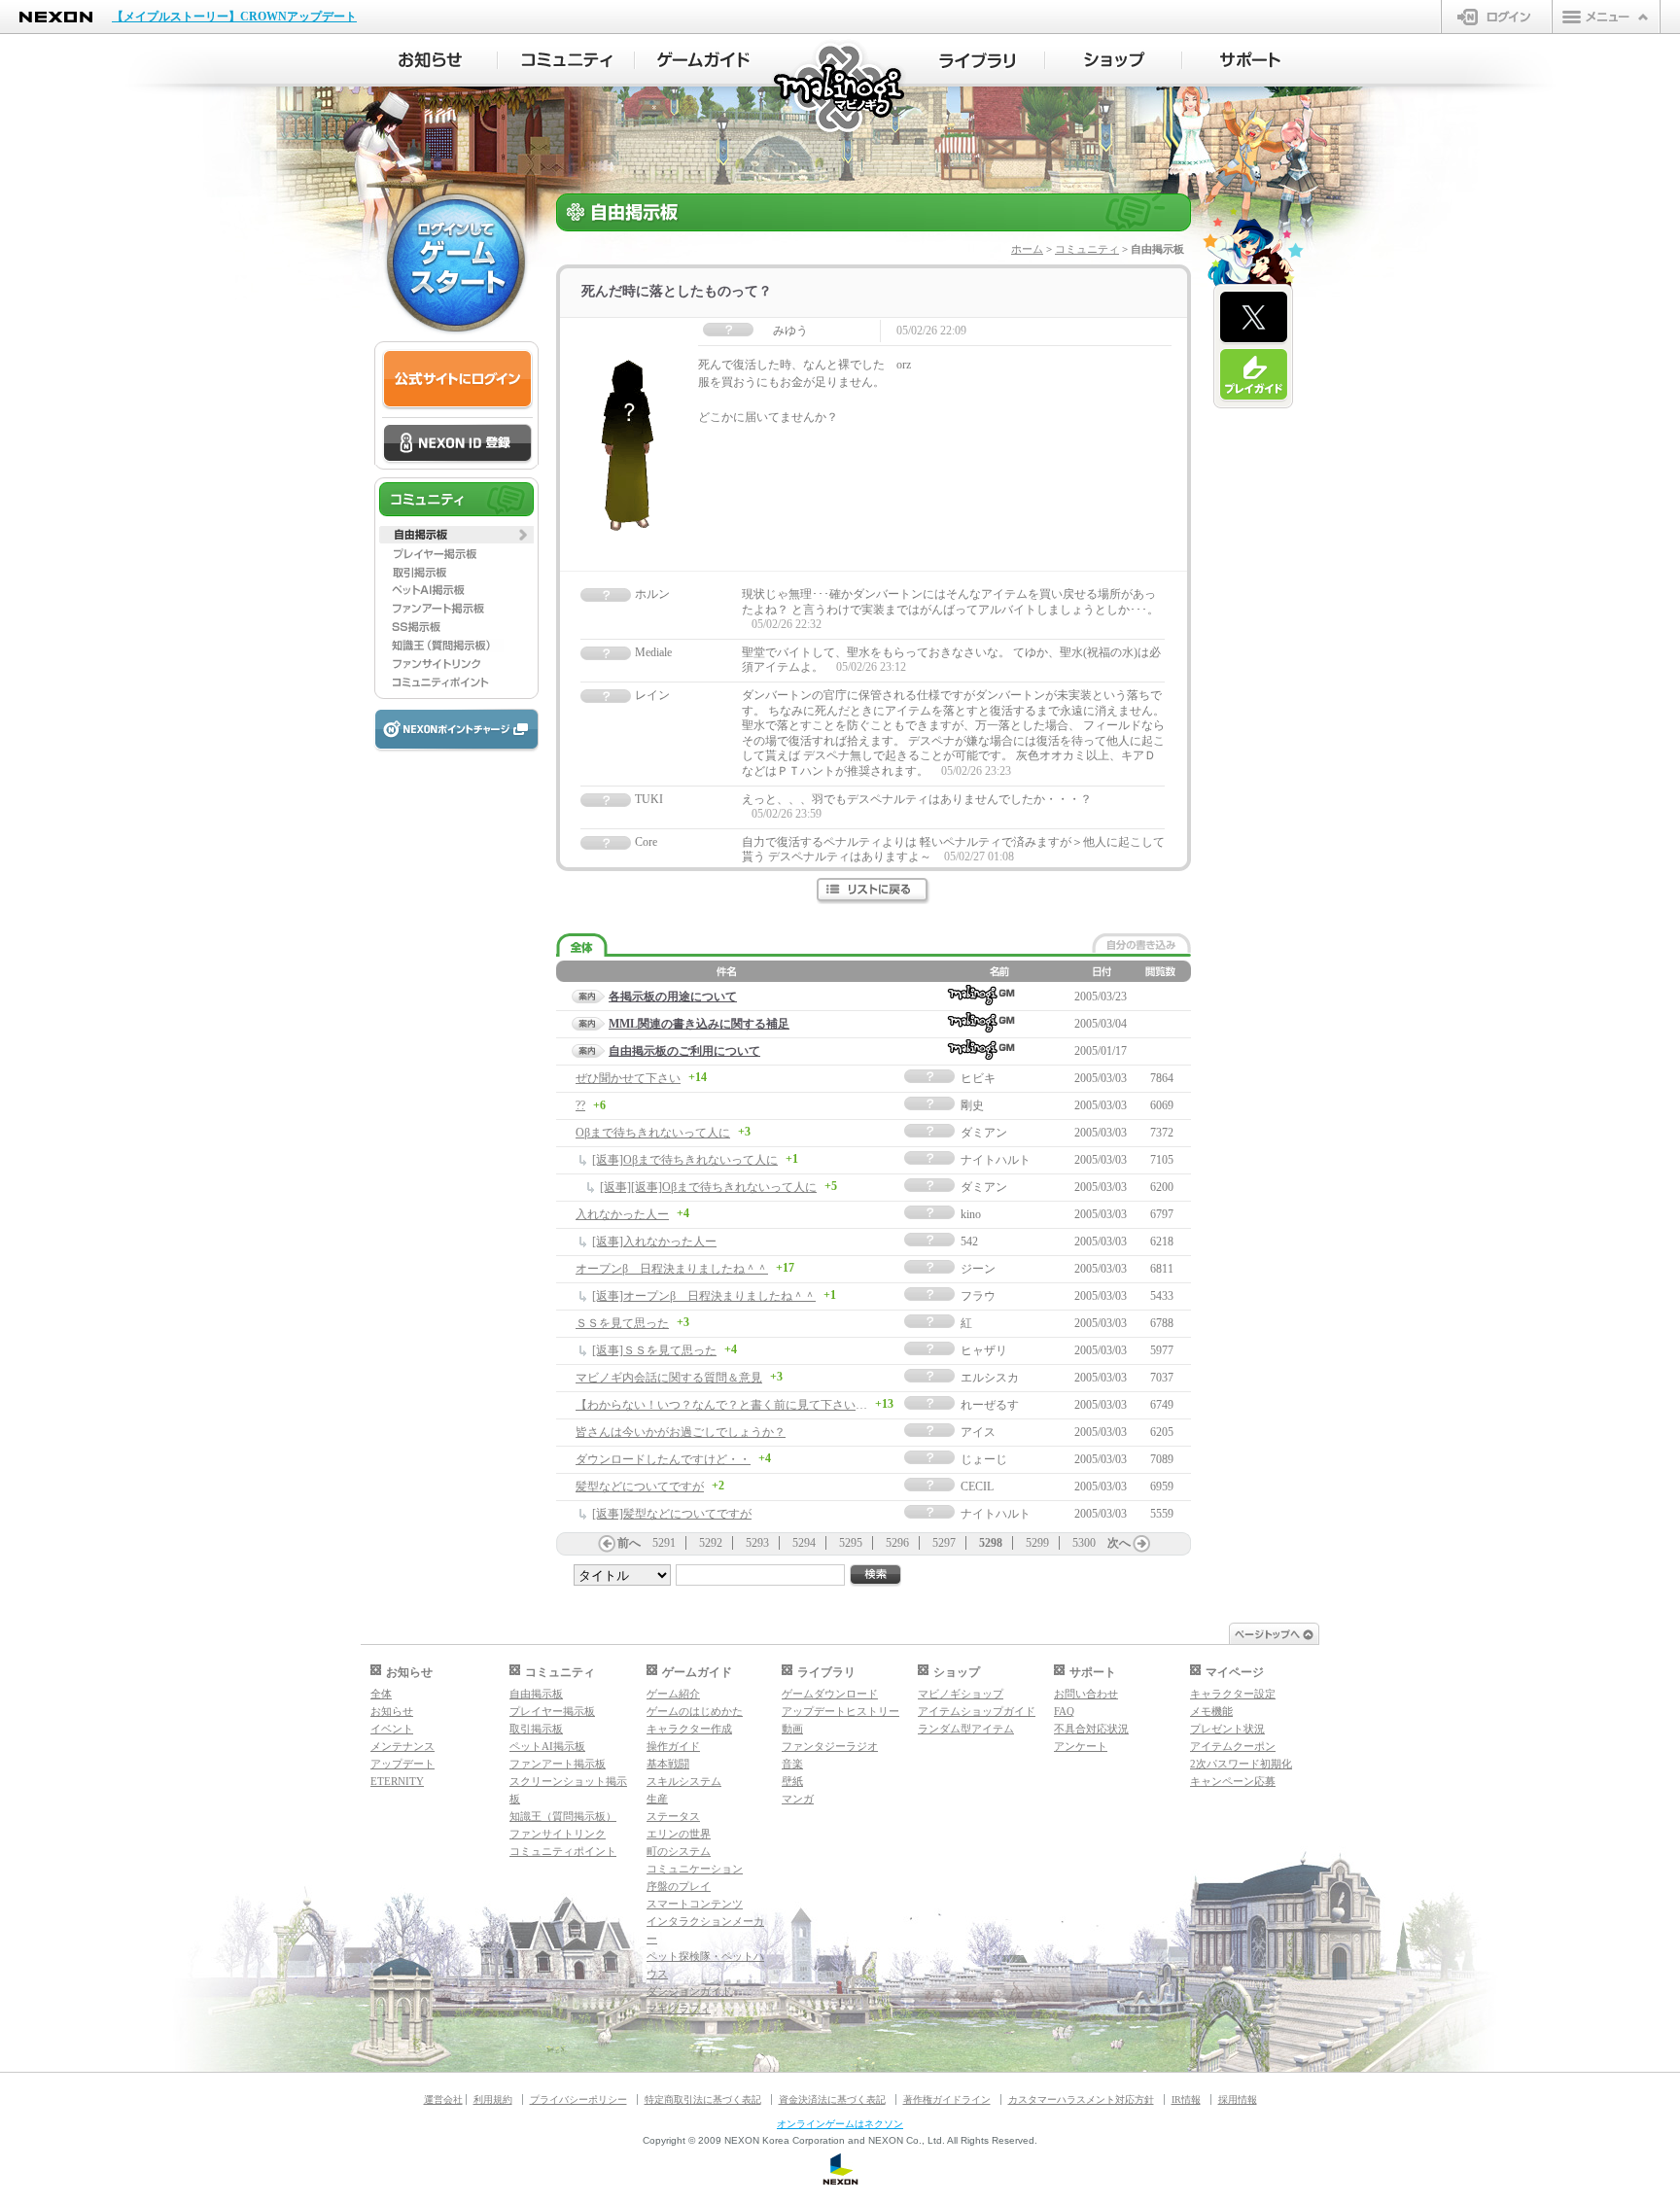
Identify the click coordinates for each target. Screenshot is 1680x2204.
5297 (944, 1543)
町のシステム (679, 1851)
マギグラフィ (679, 2009)
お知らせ (392, 1711)
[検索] (876, 1575)
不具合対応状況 (1091, 1729)
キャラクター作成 (689, 1729)
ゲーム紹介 (673, 1694)
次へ (1119, 1543)
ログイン (1497, 17)
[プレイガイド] (1254, 375)
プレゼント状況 (1227, 1729)
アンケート (1081, 1746)
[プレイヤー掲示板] (456, 553)
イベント (392, 1729)
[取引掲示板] (456, 572)
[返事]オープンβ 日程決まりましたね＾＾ (704, 1296)
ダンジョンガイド (689, 1991)
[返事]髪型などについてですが (672, 1514)
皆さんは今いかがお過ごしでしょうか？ (681, 1432)
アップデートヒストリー (840, 1711)
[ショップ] (1114, 60)
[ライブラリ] (977, 60)
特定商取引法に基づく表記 (703, 2099)
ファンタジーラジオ (830, 1746)
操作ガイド (673, 1746)
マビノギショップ (961, 1694)
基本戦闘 (668, 1764)
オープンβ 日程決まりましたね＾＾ (672, 1269)
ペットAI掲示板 (547, 1746)
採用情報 (1238, 2099)
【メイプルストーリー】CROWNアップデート (234, 17)
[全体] (582, 945)
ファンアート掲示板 (558, 1764)
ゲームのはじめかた (695, 1711)
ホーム (1027, 249)
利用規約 (493, 2099)
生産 (657, 1799)
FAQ (1064, 1711)
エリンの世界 (679, 1834)
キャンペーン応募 (1233, 1781)
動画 (792, 1729)
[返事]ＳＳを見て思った (654, 1350)
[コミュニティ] (566, 60)
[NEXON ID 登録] (457, 444)
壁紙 (792, 1781)
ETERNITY (397, 1781)
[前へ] (607, 1544)
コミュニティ (1087, 249)
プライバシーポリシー (578, 2099)
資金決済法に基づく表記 (832, 2099)
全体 (381, 1694)
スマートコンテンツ (695, 1904)
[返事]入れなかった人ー (654, 1242)
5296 (897, 1543)
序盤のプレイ (679, 1886)
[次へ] (1141, 1544)
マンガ (798, 1799)
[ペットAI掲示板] (456, 590)
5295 (851, 1543)
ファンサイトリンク (558, 1834)
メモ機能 (1211, 1711)
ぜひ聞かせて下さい (628, 1078)
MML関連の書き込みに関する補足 (699, 1024)
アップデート (402, 1764)
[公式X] (1254, 318)
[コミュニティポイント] (456, 682)
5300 (1084, 1543)
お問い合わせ (1086, 1694)
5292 (711, 1543)
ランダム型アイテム (966, 1729)
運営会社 (443, 2099)
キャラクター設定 (1233, 1694)
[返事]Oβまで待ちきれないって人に (685, 1160)
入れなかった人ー (622, 1214)
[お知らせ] (429, 60)
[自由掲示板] (456, 535)
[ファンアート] (456, 609)
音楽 (792, 1764)
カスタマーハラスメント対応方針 (1081, 2099)
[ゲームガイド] (703, 60)
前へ (629, 1543)
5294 (804, 1543)
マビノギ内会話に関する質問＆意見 (669, 1378)
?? (580, 1105)
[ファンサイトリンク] (456, 664)
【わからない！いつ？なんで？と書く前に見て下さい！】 (727, 1405)
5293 (757, 1543)
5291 (664, 1543)
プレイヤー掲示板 (552, 1711)
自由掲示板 (536, 1694)
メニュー (1606, 17)
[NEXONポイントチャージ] (456, 731)
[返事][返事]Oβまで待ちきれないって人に (708, 1187)
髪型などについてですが (640, 1487)
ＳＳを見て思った (622, 1323)
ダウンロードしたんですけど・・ (663, 1459)
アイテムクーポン (1233, 1746)
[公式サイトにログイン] (457, 380)
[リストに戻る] (874, 891)
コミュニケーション (695, 1869)
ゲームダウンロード (830, 1694)
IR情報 (1186, 2099)
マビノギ (840, 89)
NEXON (56, 17)
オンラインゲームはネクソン (840, 2124)
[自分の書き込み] (1141, 943)
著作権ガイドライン (947, 2099)
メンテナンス (402, 1746)
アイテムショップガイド (977, 1711)
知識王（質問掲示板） (563, 1816)
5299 (1037, 1543)
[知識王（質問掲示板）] (456, 646)
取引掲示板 (536, 1729)
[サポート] (1251, 60)
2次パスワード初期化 (1241, 1764)
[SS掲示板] (456, 627)
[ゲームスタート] (456, 262)
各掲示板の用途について (673, 997)
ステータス (673, 1816)
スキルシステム (684, 1781)
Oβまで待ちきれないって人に (653, 1133)
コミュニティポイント (563, 1851)
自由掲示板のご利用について (684, 1051)
